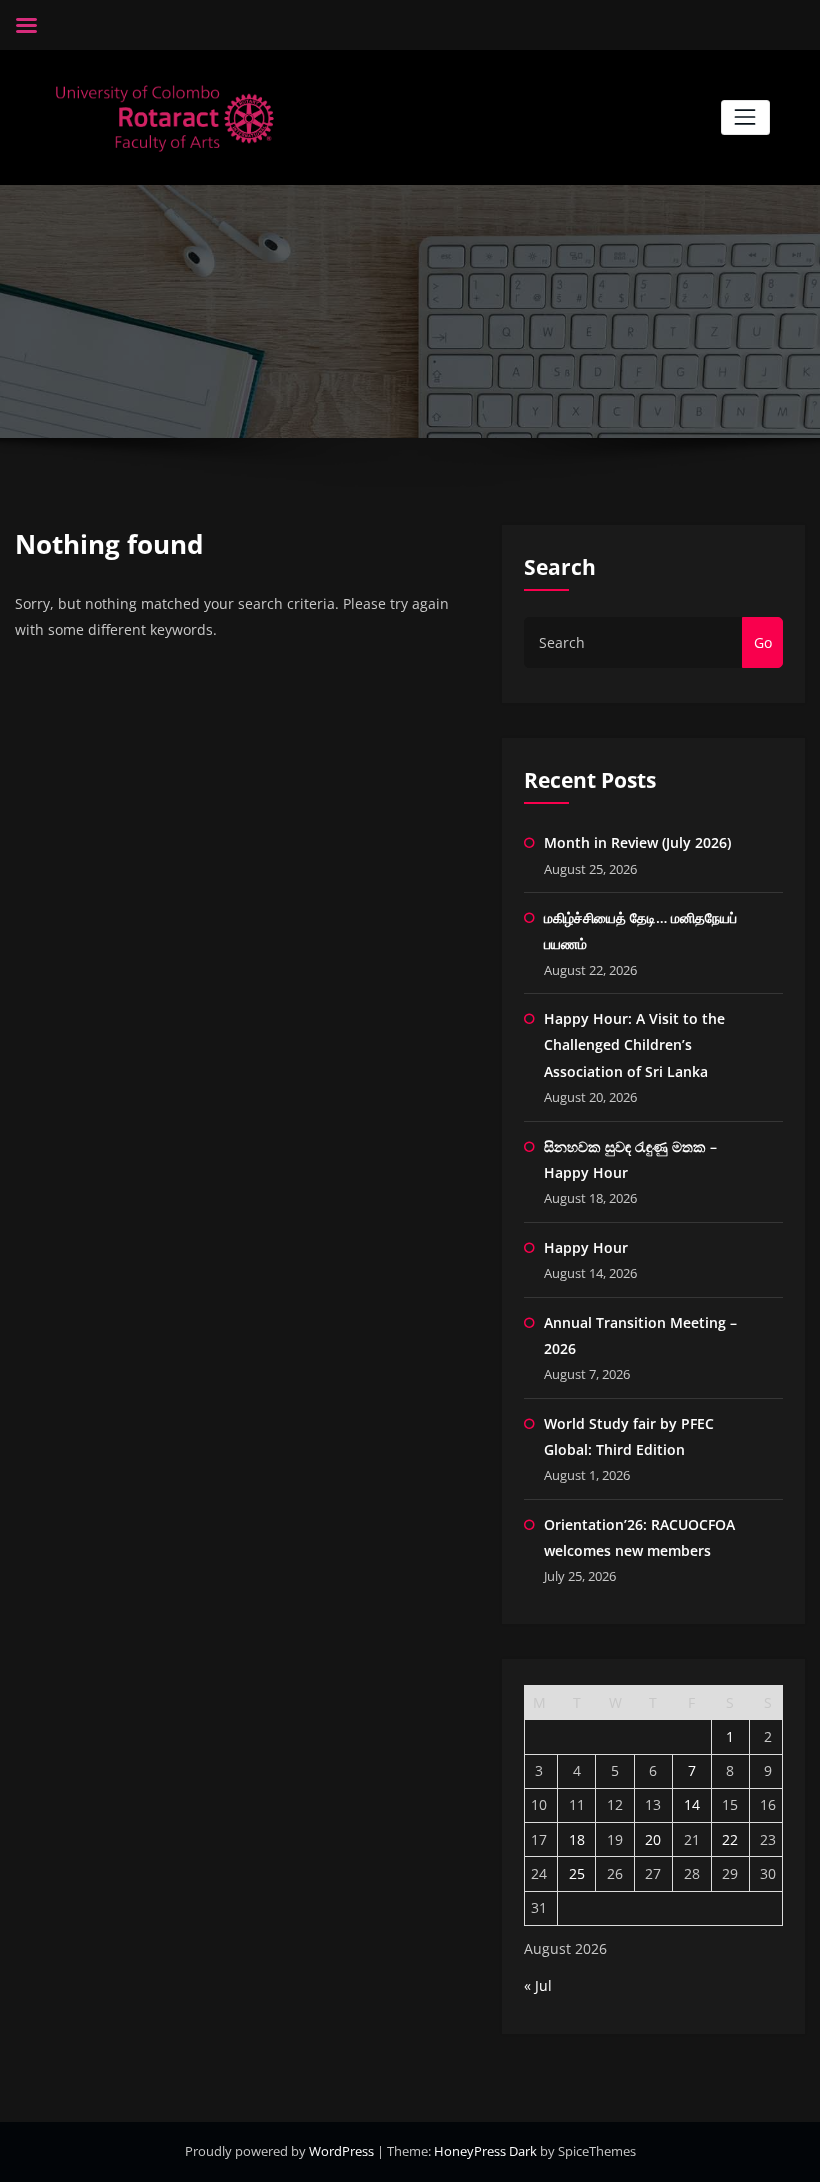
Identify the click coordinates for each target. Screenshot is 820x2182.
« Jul (538, 1985)
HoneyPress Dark (485, 2151)
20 (653, 1839)
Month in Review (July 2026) (637, 842)
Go (763, 642)
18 (577, 1839)
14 (692, 1804)
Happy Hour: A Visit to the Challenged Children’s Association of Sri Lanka (634, 1045)
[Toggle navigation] (745, 117)
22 (730, 1839)
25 (577, 1873)
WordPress (343, 2151)
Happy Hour (586, 1247)
